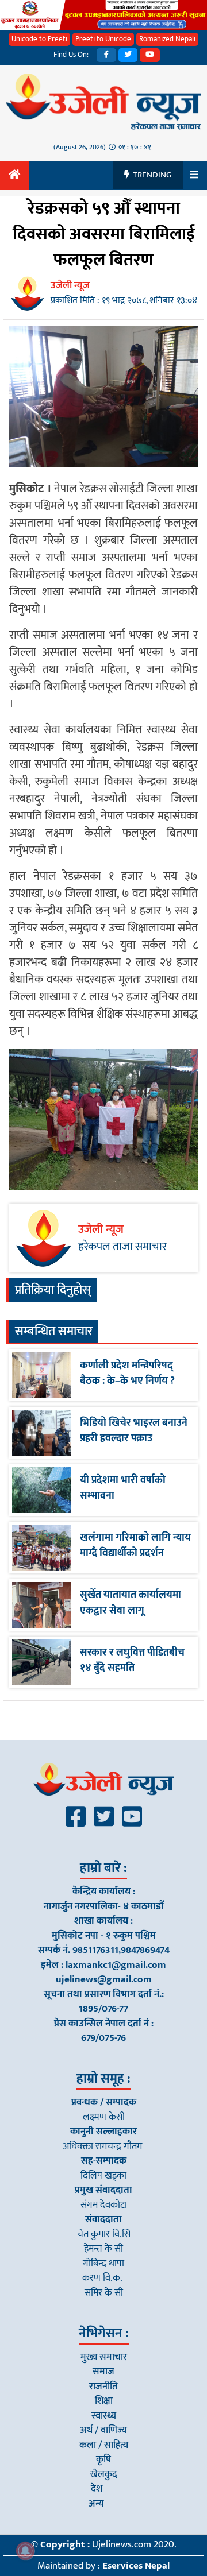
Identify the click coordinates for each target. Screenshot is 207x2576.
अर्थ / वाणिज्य (103, 2430)
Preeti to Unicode (103, 39)
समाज (103, 2372)
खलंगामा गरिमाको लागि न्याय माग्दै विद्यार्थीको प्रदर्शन (135, 1546)
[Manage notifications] (25, 2551)
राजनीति (103, 2387)
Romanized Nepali (167, 39)
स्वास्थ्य (104, 2416)
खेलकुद (104, 2474)
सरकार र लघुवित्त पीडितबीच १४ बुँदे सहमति (132, 1660)
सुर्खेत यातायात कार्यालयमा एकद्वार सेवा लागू (131, 1603)
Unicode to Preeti (39, 39)
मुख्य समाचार (104, 2357)
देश (97, 2489)
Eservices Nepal (136, 2566)
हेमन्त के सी (103, 2249)
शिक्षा (104, 2401)
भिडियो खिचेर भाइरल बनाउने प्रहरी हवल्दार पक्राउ (134, 1431)
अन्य (96, 2504)
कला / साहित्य (104, 2445)
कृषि (103, 2459)
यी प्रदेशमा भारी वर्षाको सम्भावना (123, 1488)
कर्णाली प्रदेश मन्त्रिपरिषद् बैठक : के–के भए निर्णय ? (127, 1373)
